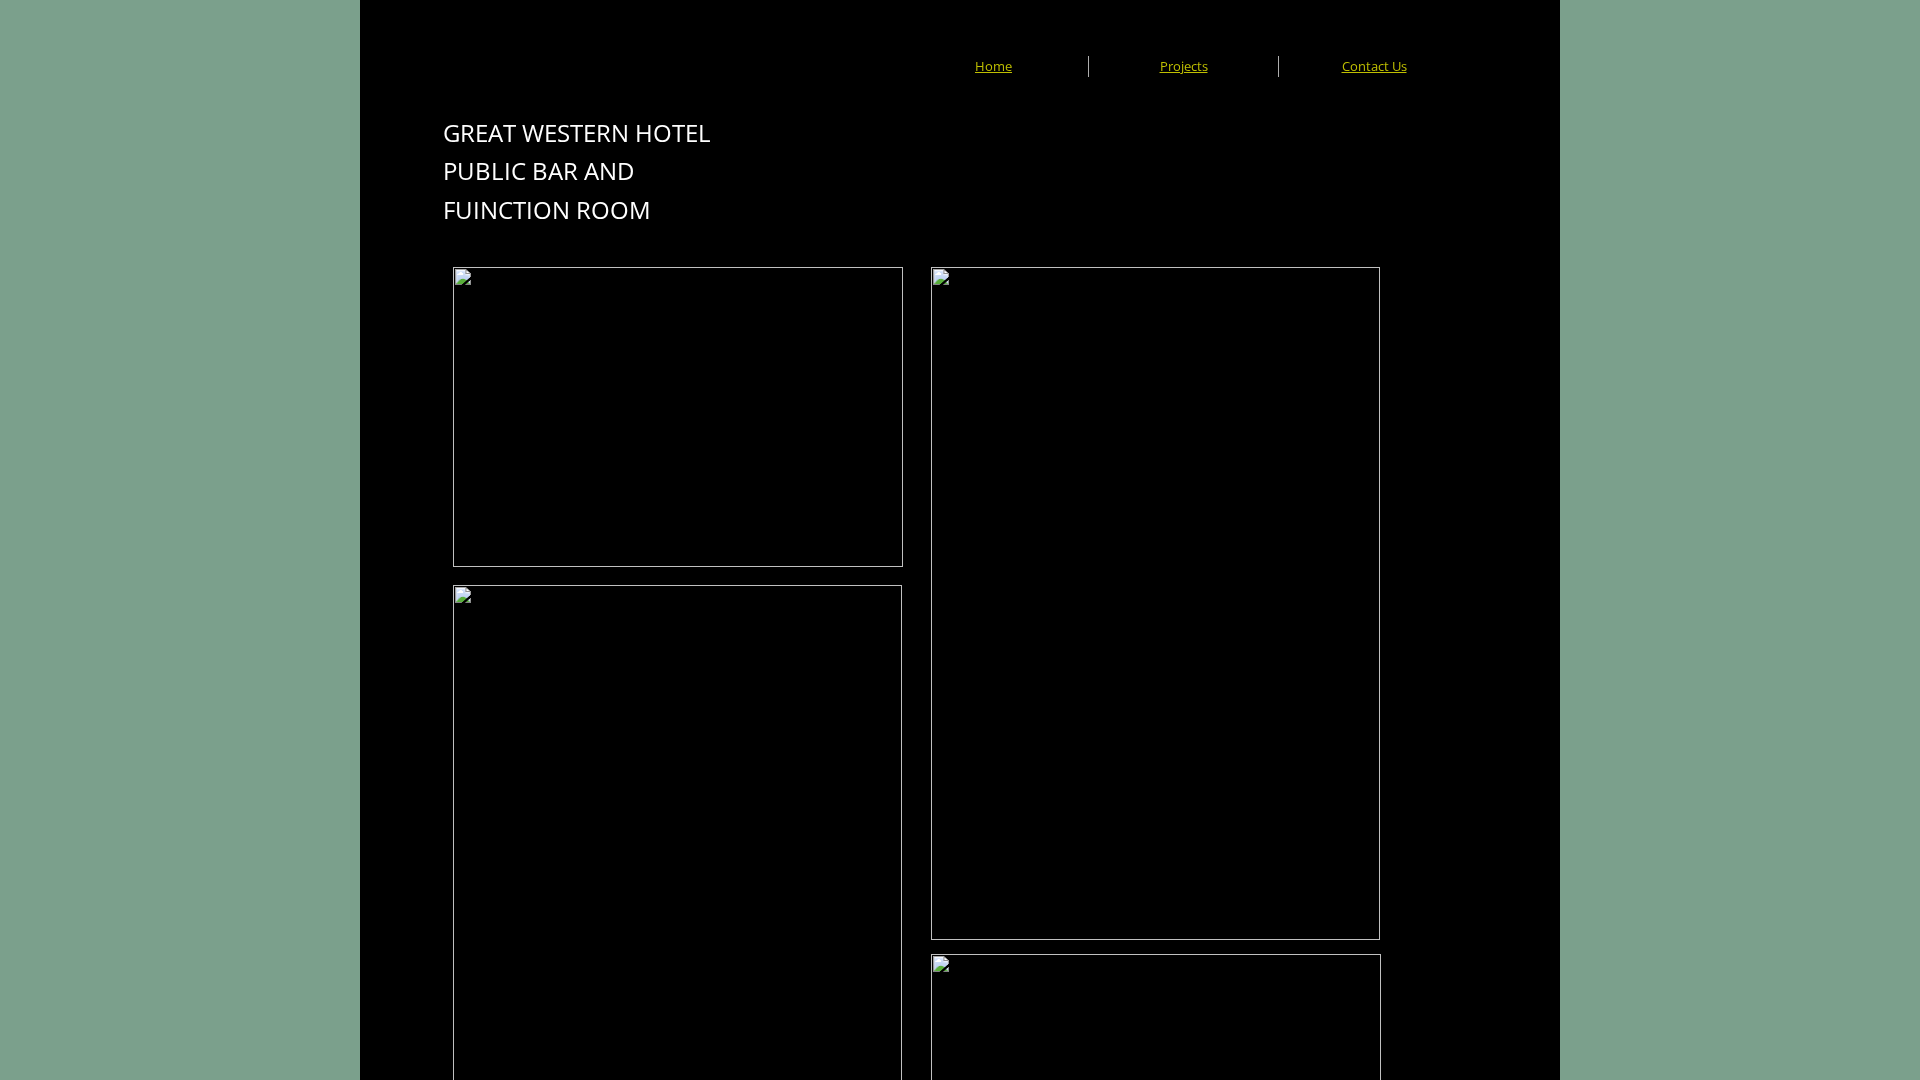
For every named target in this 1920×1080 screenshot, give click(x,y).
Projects (1184, 66)
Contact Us (1374, 66)
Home (993, 66)
